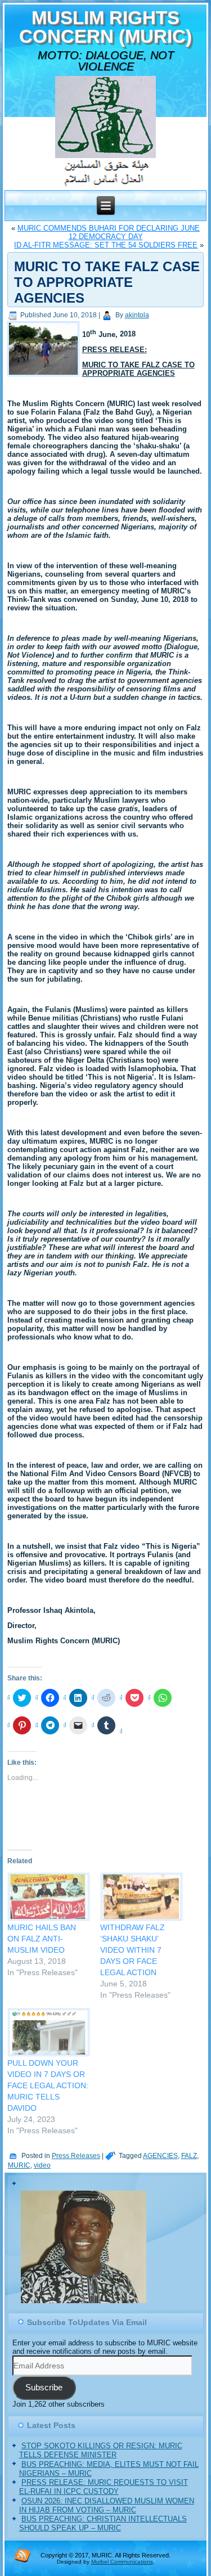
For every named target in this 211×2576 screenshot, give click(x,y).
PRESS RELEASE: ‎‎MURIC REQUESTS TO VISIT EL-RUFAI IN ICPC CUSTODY (104, 2487)
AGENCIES (160, 2156)
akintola (137, 315)
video (42, 2165)
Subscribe (44, 2388)
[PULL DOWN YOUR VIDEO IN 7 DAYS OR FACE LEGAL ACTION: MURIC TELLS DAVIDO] (48, 2032)
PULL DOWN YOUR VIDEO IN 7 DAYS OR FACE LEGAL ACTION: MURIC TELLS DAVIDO (48, 2085)
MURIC (19, 2165)
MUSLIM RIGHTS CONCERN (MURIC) (105, 27)
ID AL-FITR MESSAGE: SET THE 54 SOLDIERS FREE (106, 245)
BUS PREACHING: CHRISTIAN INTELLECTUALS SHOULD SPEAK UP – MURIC (103, 2523)
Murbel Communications (122, 2562)
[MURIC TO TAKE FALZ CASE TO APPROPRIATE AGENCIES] (45, 377)
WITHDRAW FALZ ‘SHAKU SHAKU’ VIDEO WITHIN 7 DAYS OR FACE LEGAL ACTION (133, 1950)
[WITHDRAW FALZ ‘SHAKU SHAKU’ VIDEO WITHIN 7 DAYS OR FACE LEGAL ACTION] (141, 1897)
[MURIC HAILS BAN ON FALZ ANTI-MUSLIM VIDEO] (48, 1897)
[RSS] (23, 2555)
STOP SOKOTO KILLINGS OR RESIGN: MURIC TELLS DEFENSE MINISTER (101, 2450)
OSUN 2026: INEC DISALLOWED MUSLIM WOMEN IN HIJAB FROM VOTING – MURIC (107, 2505)
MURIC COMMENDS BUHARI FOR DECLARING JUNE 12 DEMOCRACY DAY (109, 232)
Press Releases (76, 2156)
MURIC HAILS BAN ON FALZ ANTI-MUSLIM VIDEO (42, 1939)
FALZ (189, 2156)
